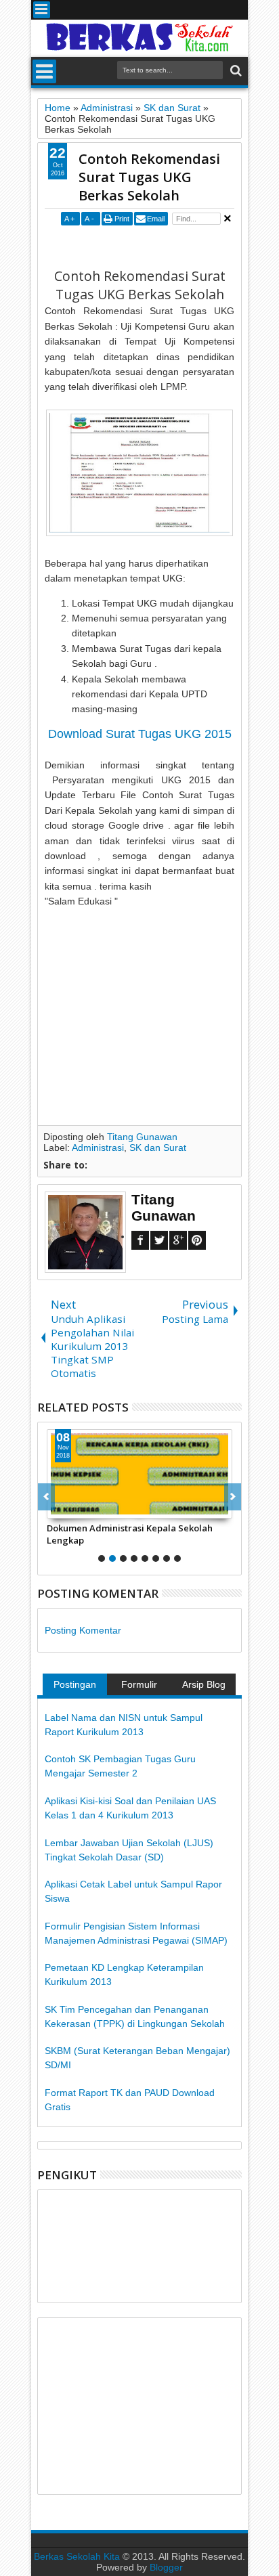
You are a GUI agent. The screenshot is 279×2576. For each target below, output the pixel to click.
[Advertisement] (162, 246)
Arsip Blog (204, 1684)
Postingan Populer (75, 1687)
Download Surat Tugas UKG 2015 (140, 734)
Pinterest (197, 1240)
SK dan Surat (158, 1148)
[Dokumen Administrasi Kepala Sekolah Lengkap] (139, 1474)
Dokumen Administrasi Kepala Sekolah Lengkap (130, 1534)
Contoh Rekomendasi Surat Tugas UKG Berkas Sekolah (149, 177)
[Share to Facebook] (58, 1508)
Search (235, 71)
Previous (233, 1497)
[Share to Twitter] (72, 1508)
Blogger (166, 2567)
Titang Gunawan (142, 1137)
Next (46, 1497)
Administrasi (98, 1148)
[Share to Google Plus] (87, 1508)
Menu (42, 10)
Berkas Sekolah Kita (77, 2556)
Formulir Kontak (139, 1687)
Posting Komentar (83, 1630)
